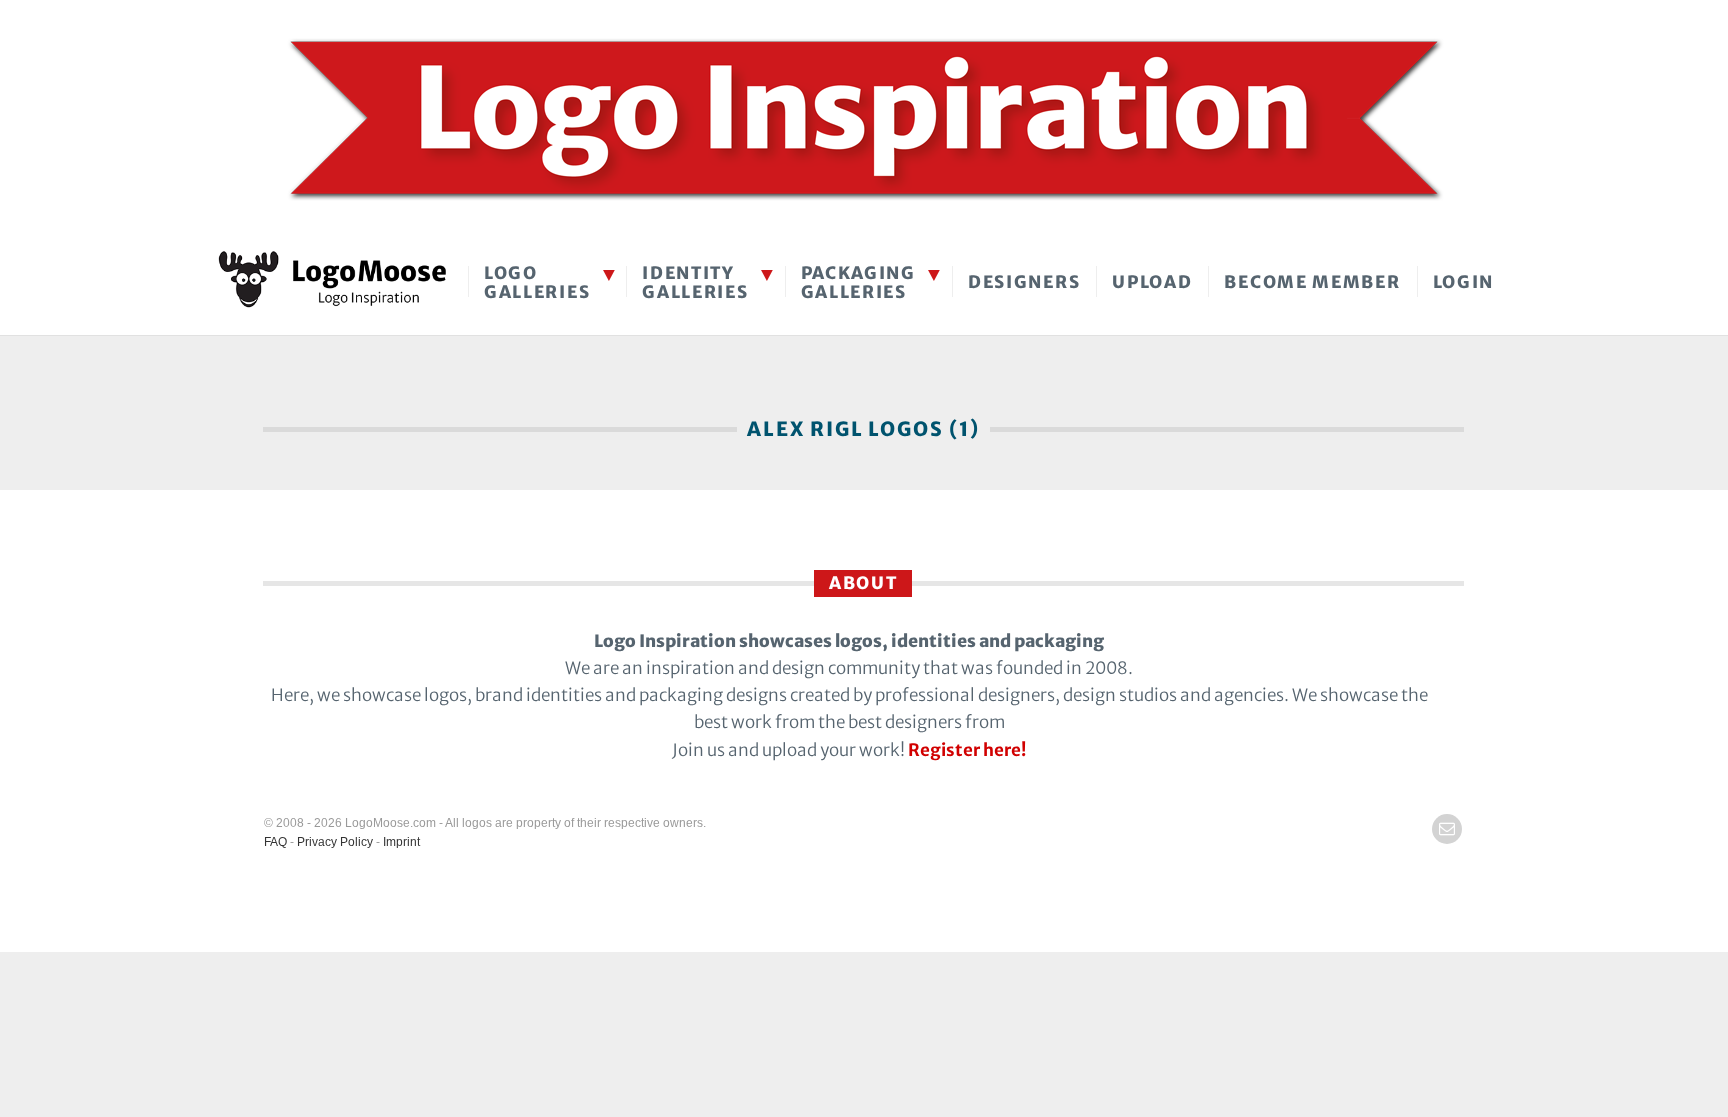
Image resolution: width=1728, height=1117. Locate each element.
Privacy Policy (335, 842)
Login (1464, 282)
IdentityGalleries (695, 282)
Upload (1152, 282)
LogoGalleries (537, 282)
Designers (1024, 282)
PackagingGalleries (858, 282)
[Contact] (1447, 829)
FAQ (275, 842)
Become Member (1312, 282)
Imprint (401, 842)
